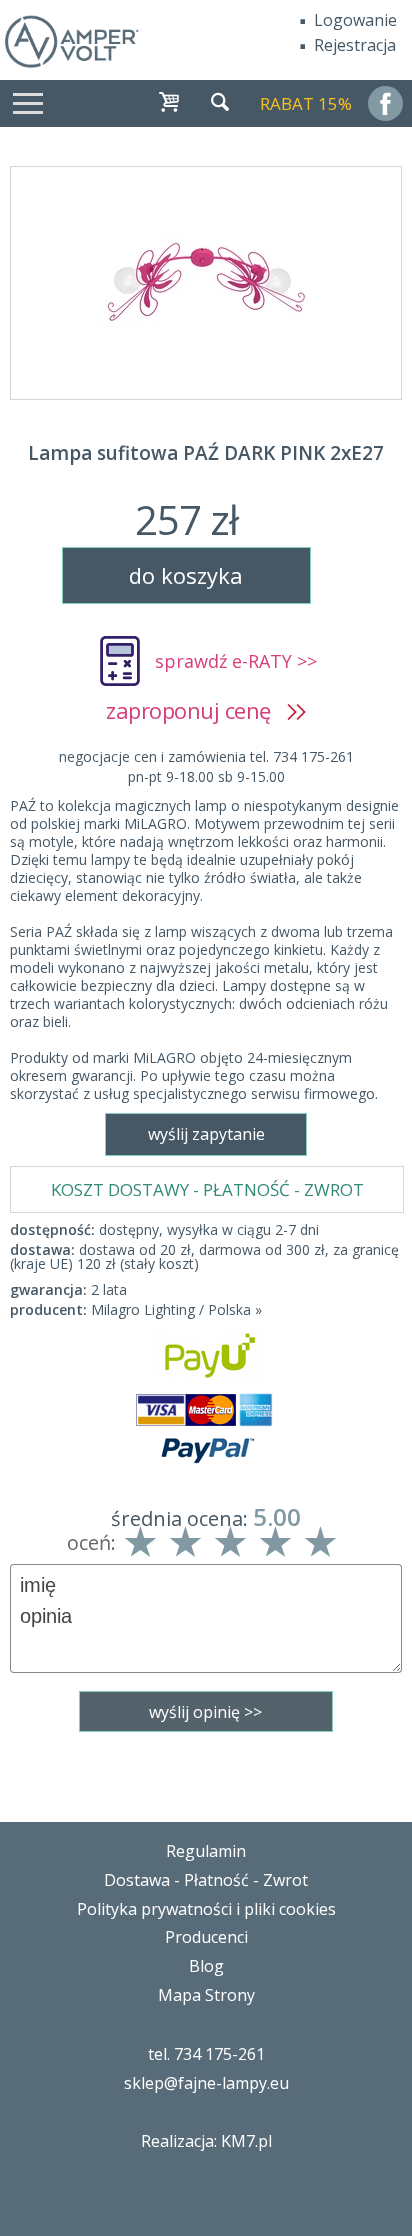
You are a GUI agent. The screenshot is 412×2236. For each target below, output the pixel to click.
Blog (206, 1966)
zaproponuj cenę (196, 710)
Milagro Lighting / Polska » (176, 1309)
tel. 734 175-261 (206, 2054)
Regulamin (206, 1851)
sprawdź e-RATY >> (236, 661)
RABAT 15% (306, 103)
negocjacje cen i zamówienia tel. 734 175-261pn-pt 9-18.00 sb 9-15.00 (206, 766)
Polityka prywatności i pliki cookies (206, 1909)
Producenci (206, 1937)
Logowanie (355, 20)
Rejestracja (355, 45)
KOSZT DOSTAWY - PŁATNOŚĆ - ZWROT (207, 1189)
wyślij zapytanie (206, 1134)
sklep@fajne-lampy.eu (206, 2083)
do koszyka (186, 575)
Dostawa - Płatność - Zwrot (206, 1880)
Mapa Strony (206, 1995)
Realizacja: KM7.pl (206, 2141)
